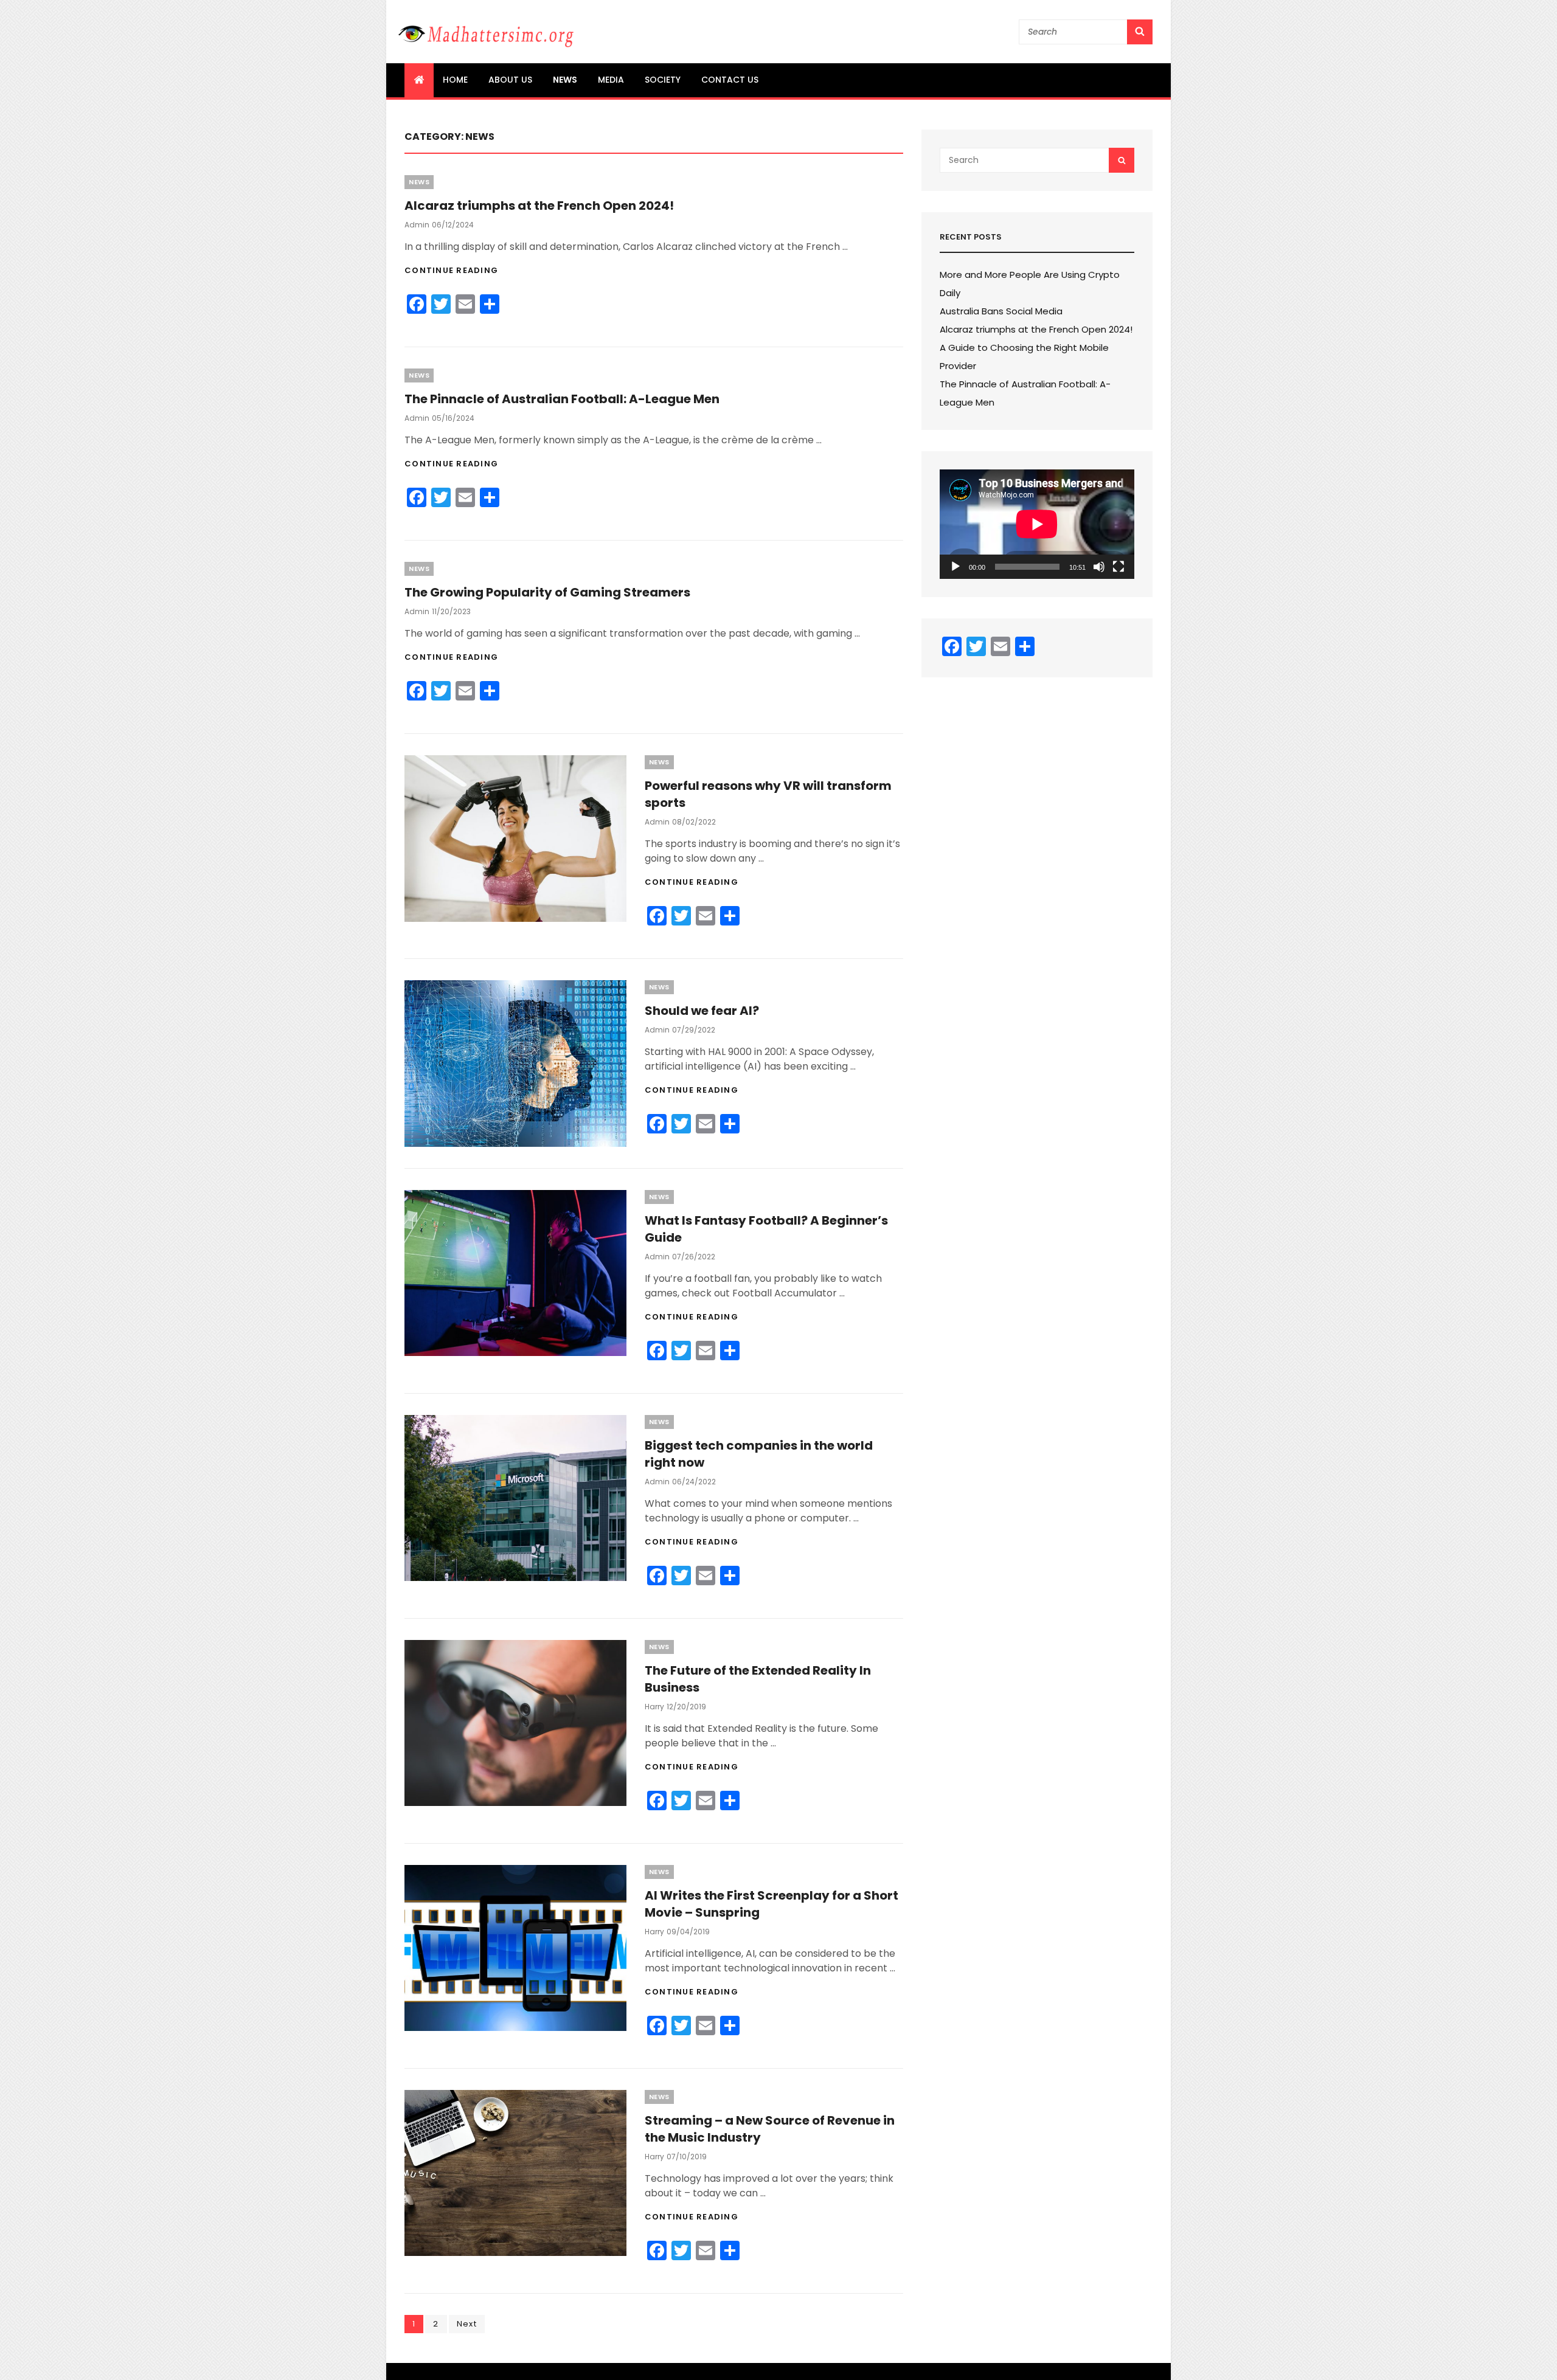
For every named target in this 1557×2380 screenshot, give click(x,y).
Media (611, 80)
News (565, 80)
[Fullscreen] (1118, 567)
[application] (1037, 524)
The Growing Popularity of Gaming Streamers (547, 592)
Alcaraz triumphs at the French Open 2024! (539, 206)
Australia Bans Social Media (1001, 311)
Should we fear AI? (702, 1011)
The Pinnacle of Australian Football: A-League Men (562, 399)
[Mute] (1099, 567)
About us (510, 80)
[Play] (955, 567)
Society (663, 80)
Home (455, 80)
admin (417, 225)
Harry (654, 1707)
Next (467, 2324)
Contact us (730, 80)
